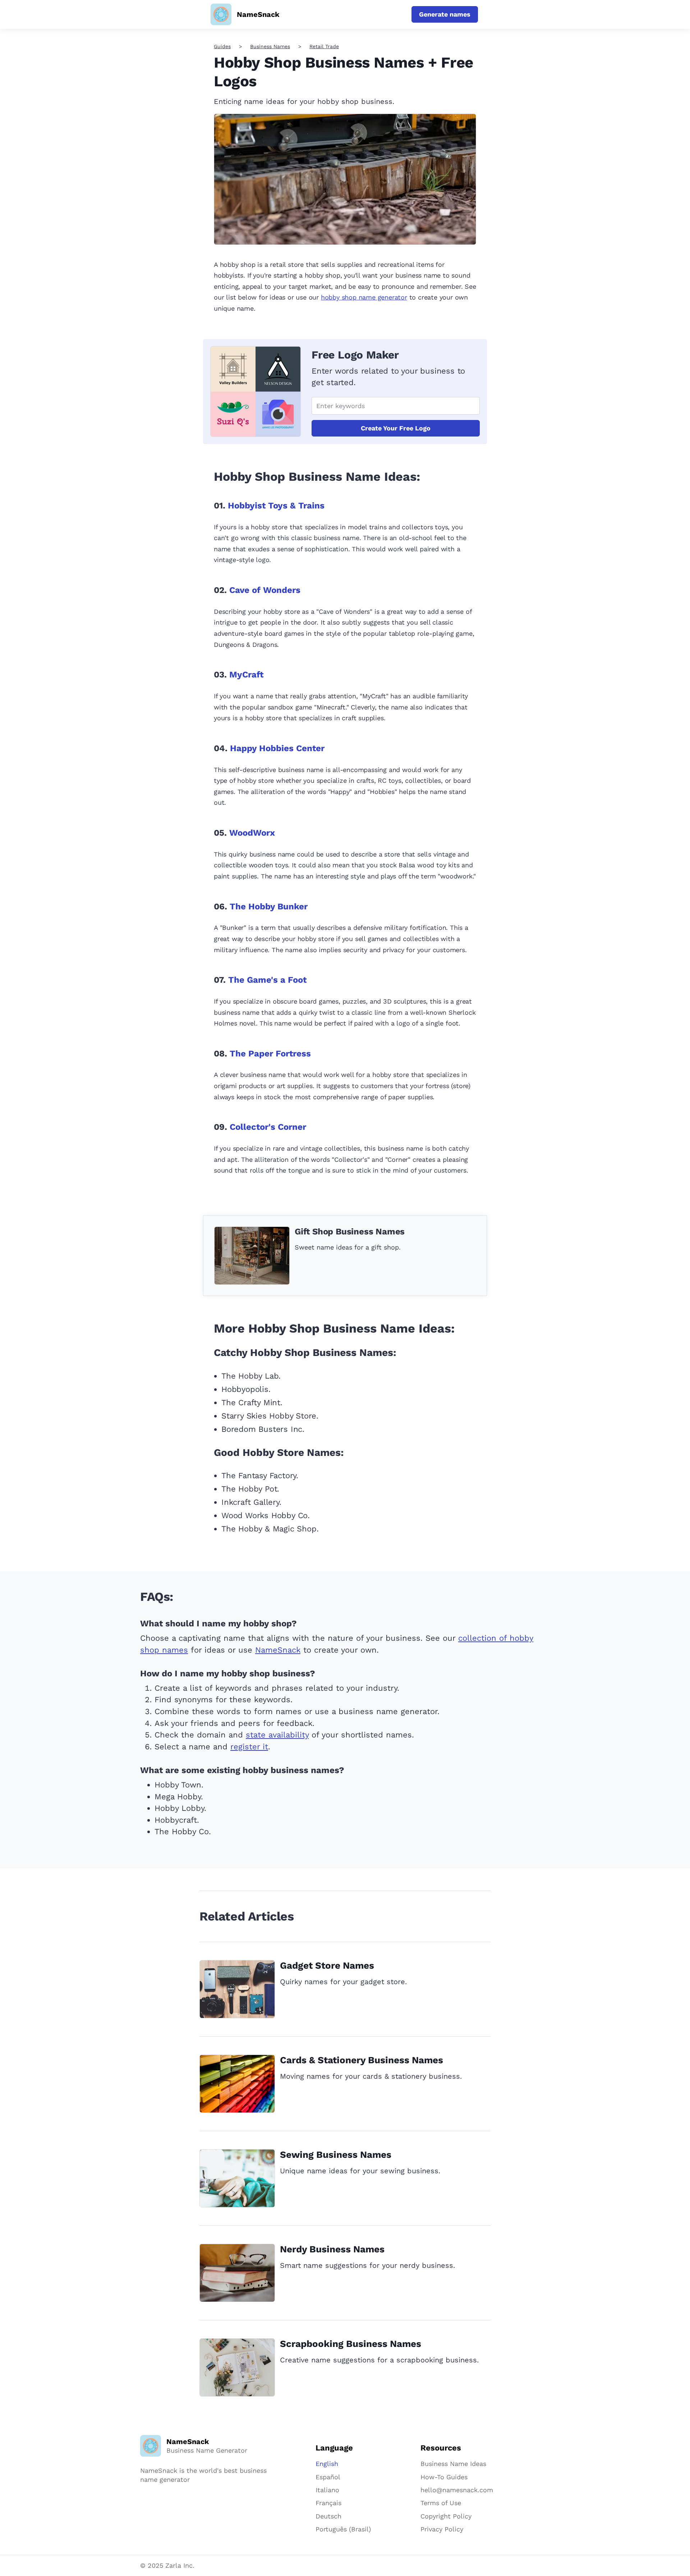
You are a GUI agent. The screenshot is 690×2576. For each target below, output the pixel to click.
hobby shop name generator (364, 297)
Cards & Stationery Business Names (362, 2060)
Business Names (270, 46)
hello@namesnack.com (457, 2490)
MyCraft (246, 675)
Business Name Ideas (453, 2464)
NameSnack (278, 1650)
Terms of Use (441, 2503)
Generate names (445, 14)
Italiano (327, 2490)
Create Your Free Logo (396, 428)
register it (249, 1747)
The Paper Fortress (270, 1054)
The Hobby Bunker (269, 906)
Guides (222, 46)
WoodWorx (252, 833)
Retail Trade (324, 46)
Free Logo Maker (355, 355)
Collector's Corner (268, 1127)
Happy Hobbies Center (277, 748)
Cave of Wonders (265, 590)
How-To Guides (444, 2477)
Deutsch (328, 2516)
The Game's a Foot (267, 980)
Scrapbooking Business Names (351, 2344)
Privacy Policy (442, 2529)
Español (328, 2477)
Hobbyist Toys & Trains (276, 506)
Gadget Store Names (327, 1965)
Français (328, 2503)
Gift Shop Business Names (350, 1232)
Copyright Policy (446, 2516)
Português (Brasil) (343, 2529)
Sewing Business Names (336, 2155)
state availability (277, 1735)
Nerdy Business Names (332, 2249)
